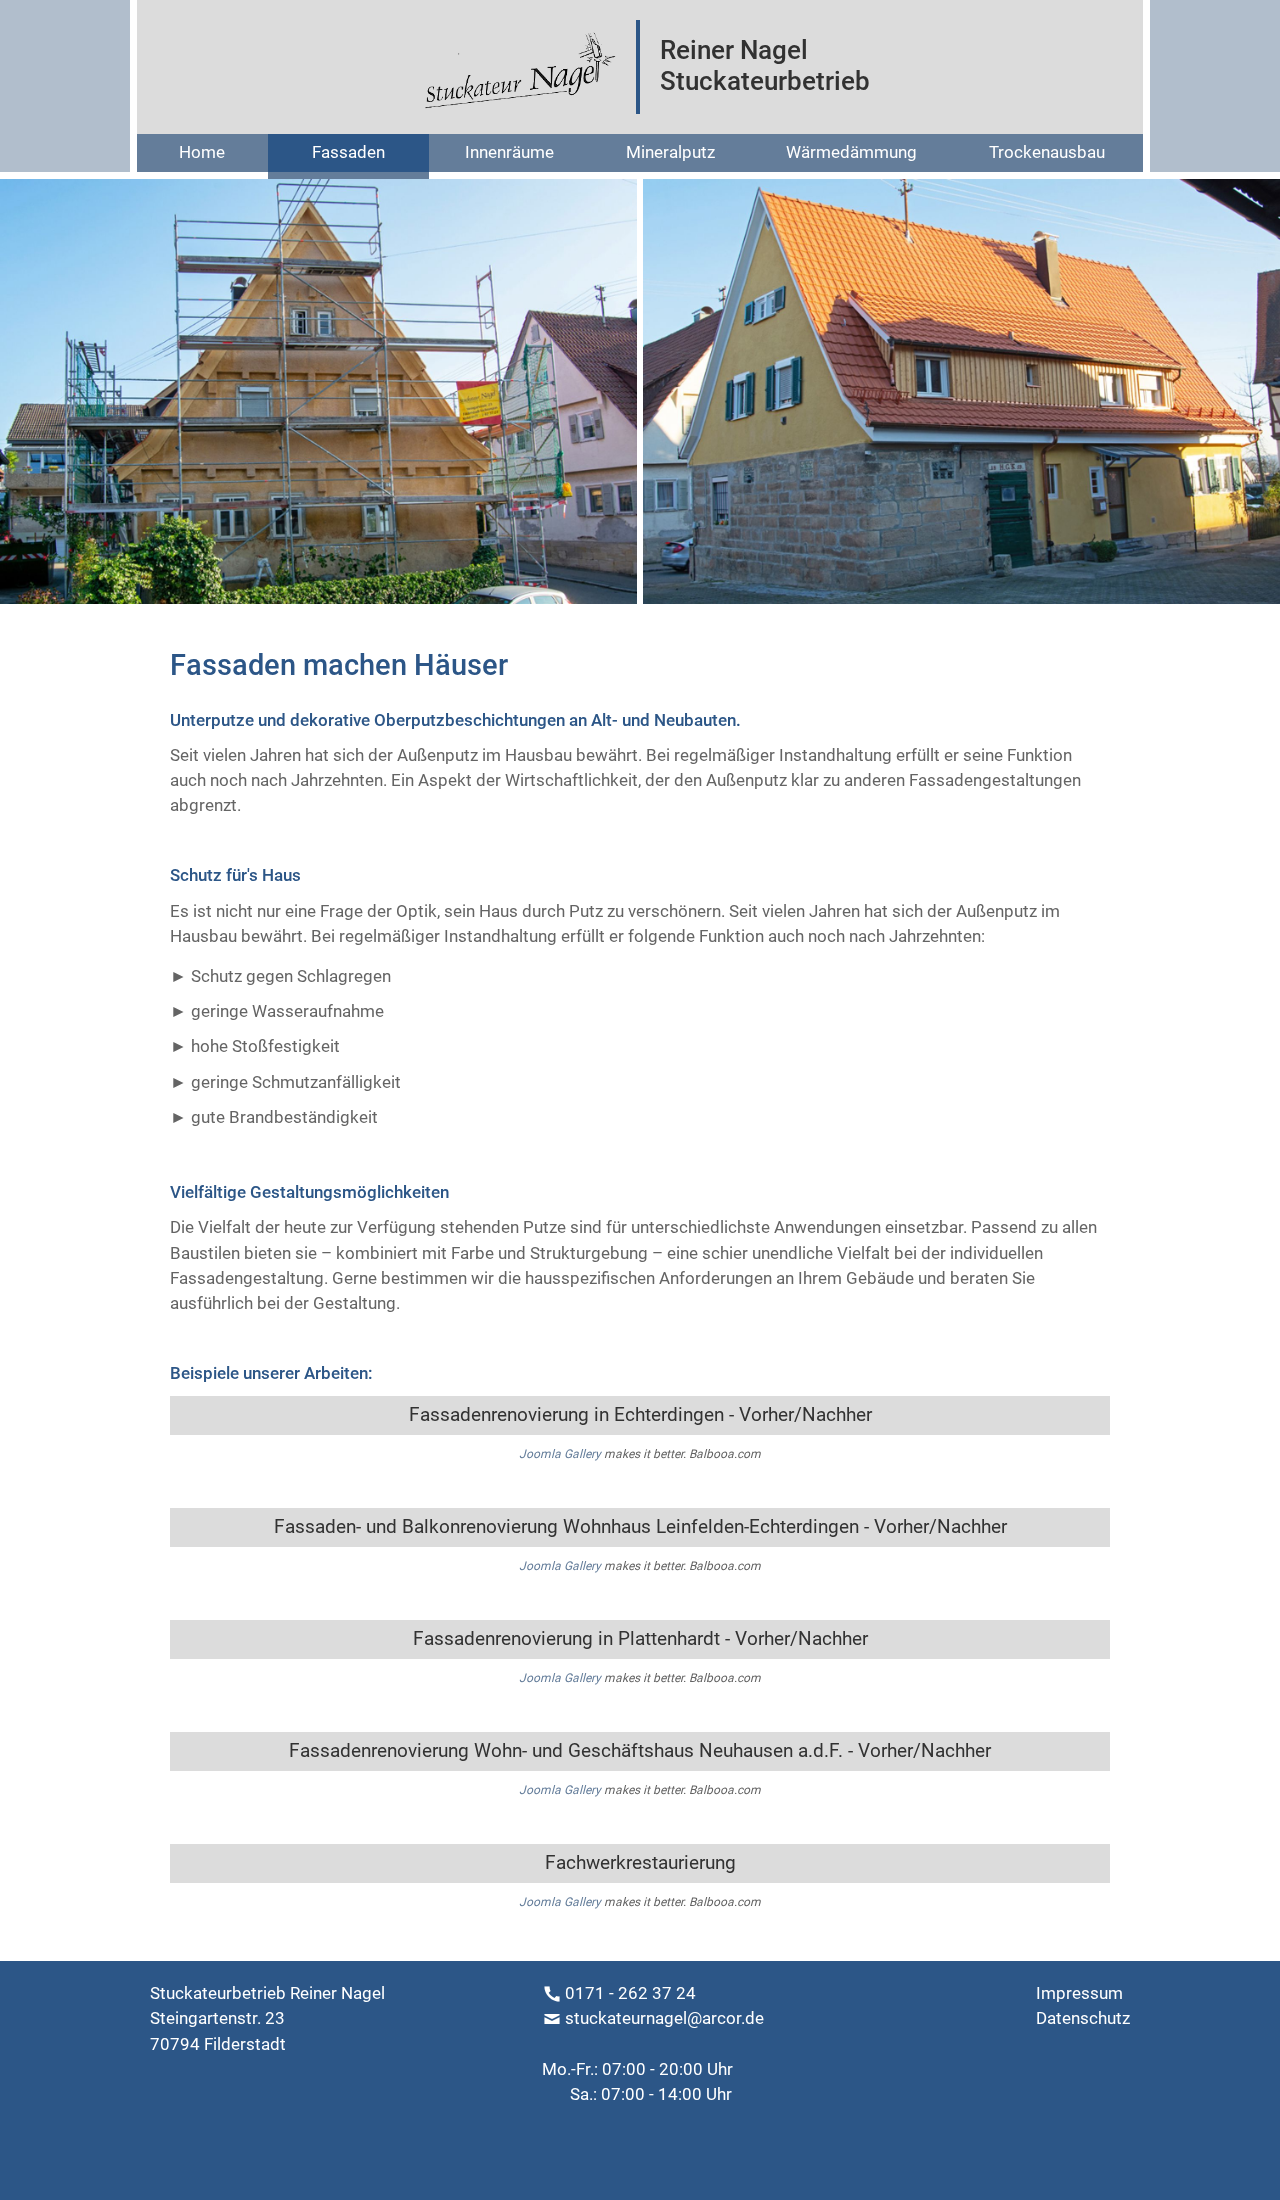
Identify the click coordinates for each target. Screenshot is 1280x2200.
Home (202, 152)
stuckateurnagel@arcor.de (664, 2018)
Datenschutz (1083, 2018)
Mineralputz (670, 152)
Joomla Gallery (560, 1454)
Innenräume (509, 152)
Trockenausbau (1047, 152)
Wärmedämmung (851, 152)
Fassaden (348, 152)
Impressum (1079, 1993)
